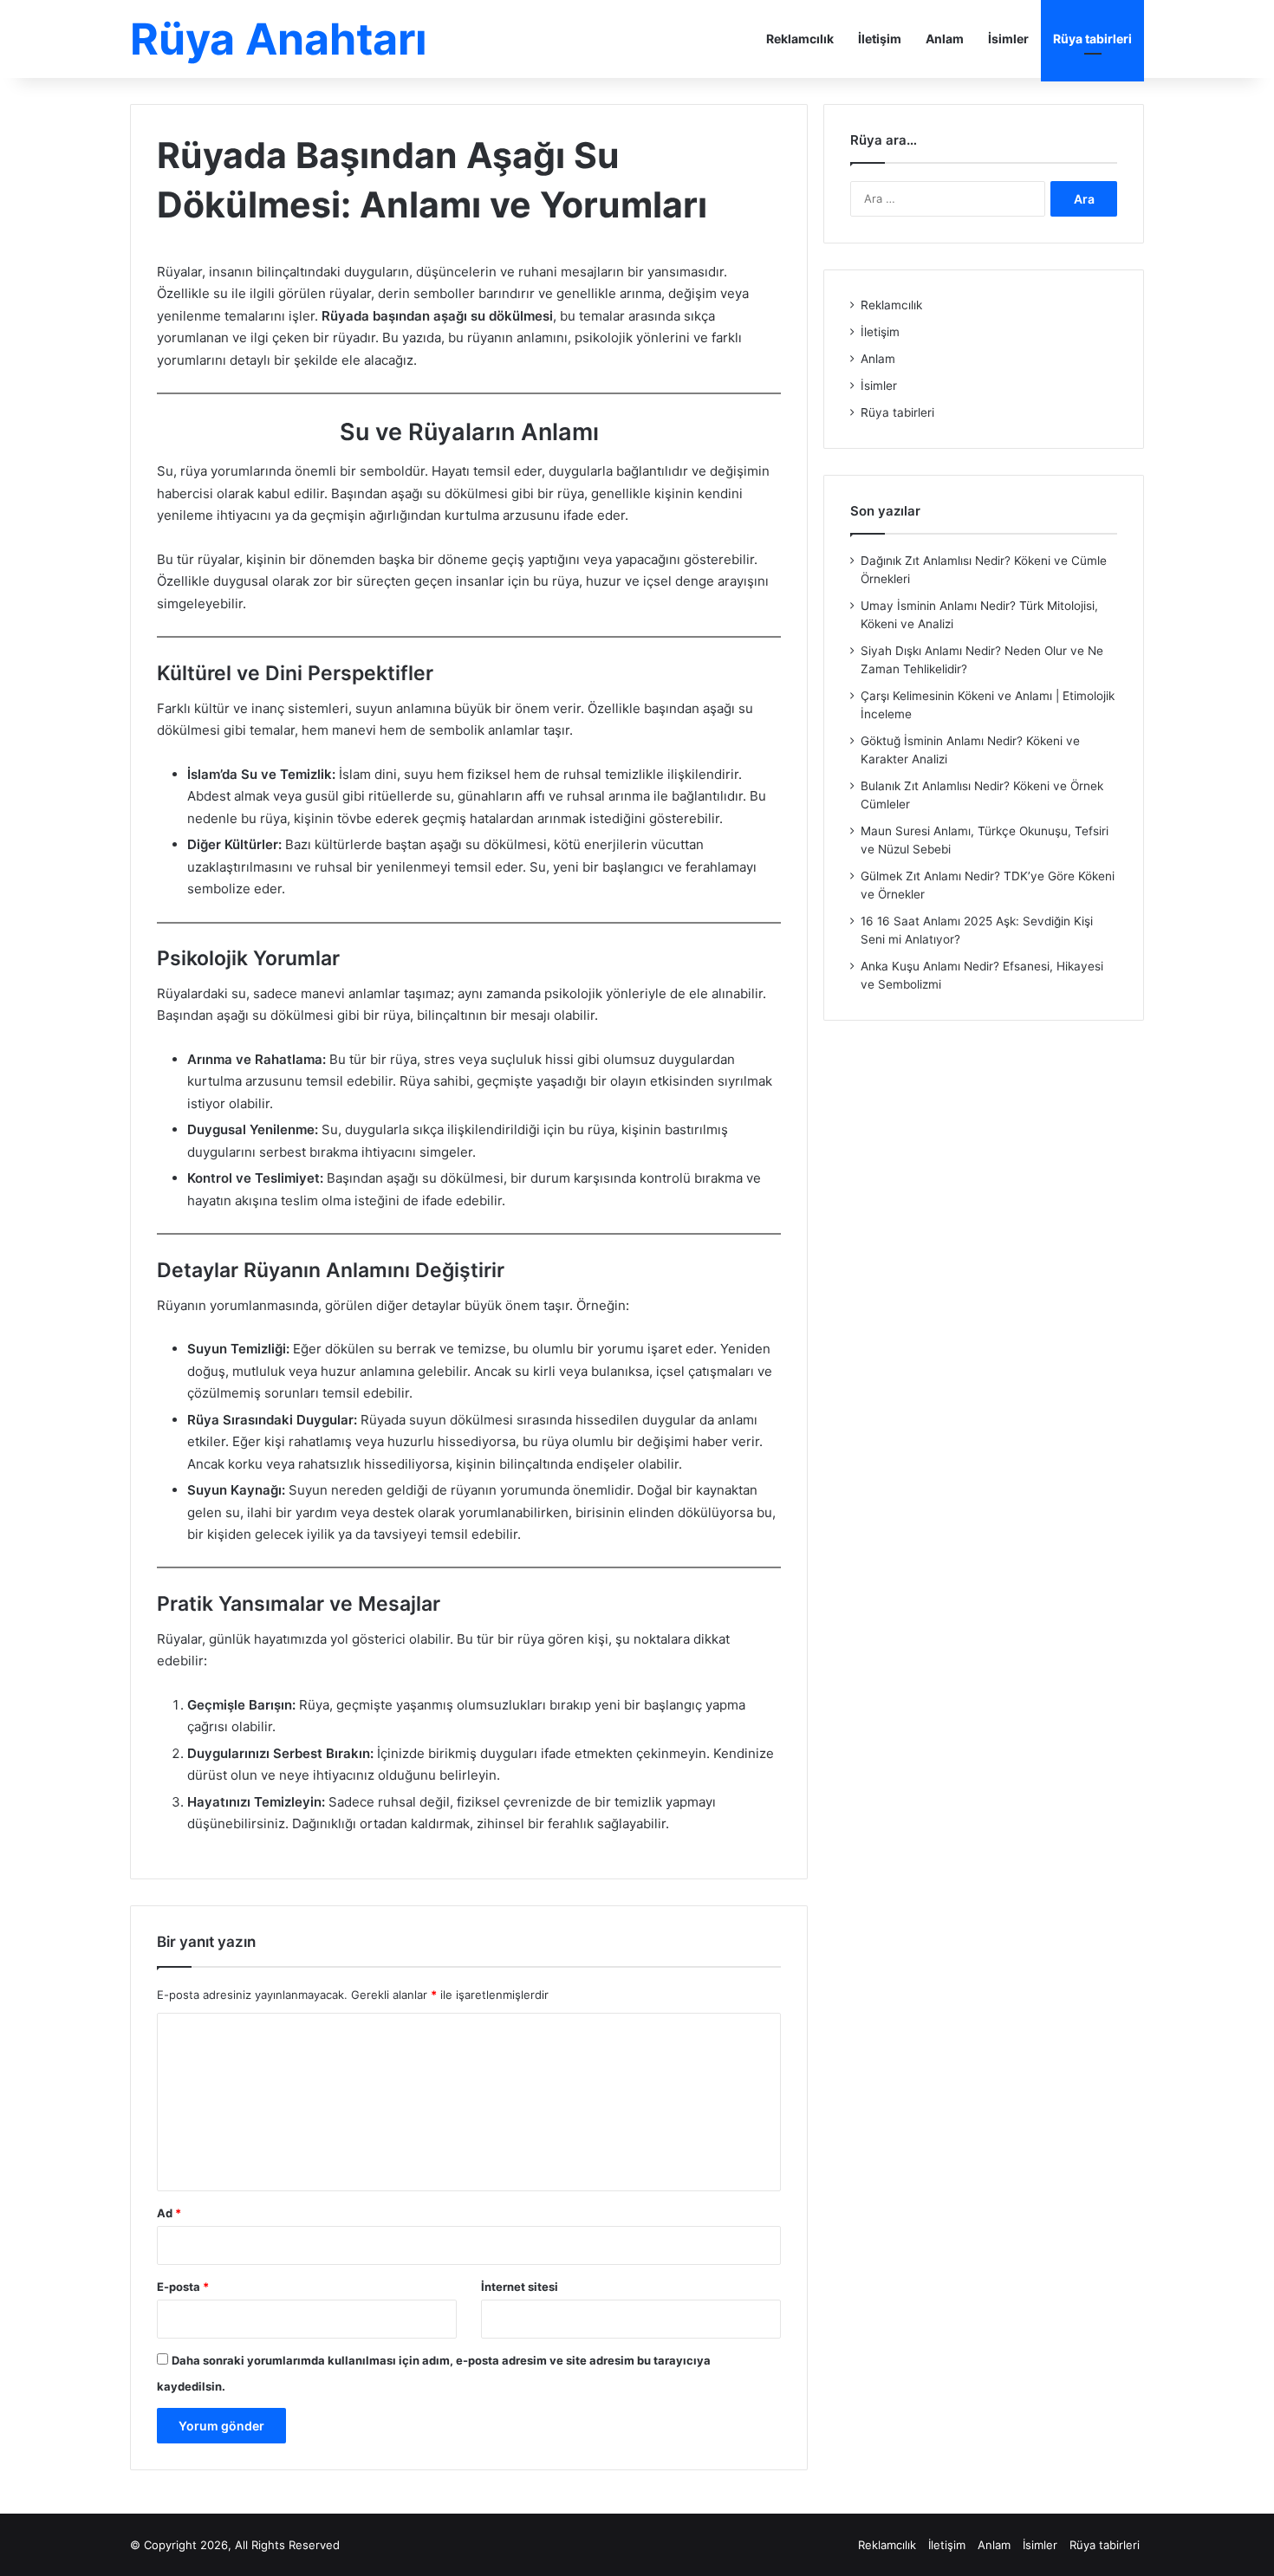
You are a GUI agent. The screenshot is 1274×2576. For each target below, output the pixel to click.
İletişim (880, 39)
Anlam (945, 39)
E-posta (183, 2287)
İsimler (1008, 39)
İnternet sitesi (520, 2287)
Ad (169, 2213)
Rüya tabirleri (1092, 39)
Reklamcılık (800, 39)
